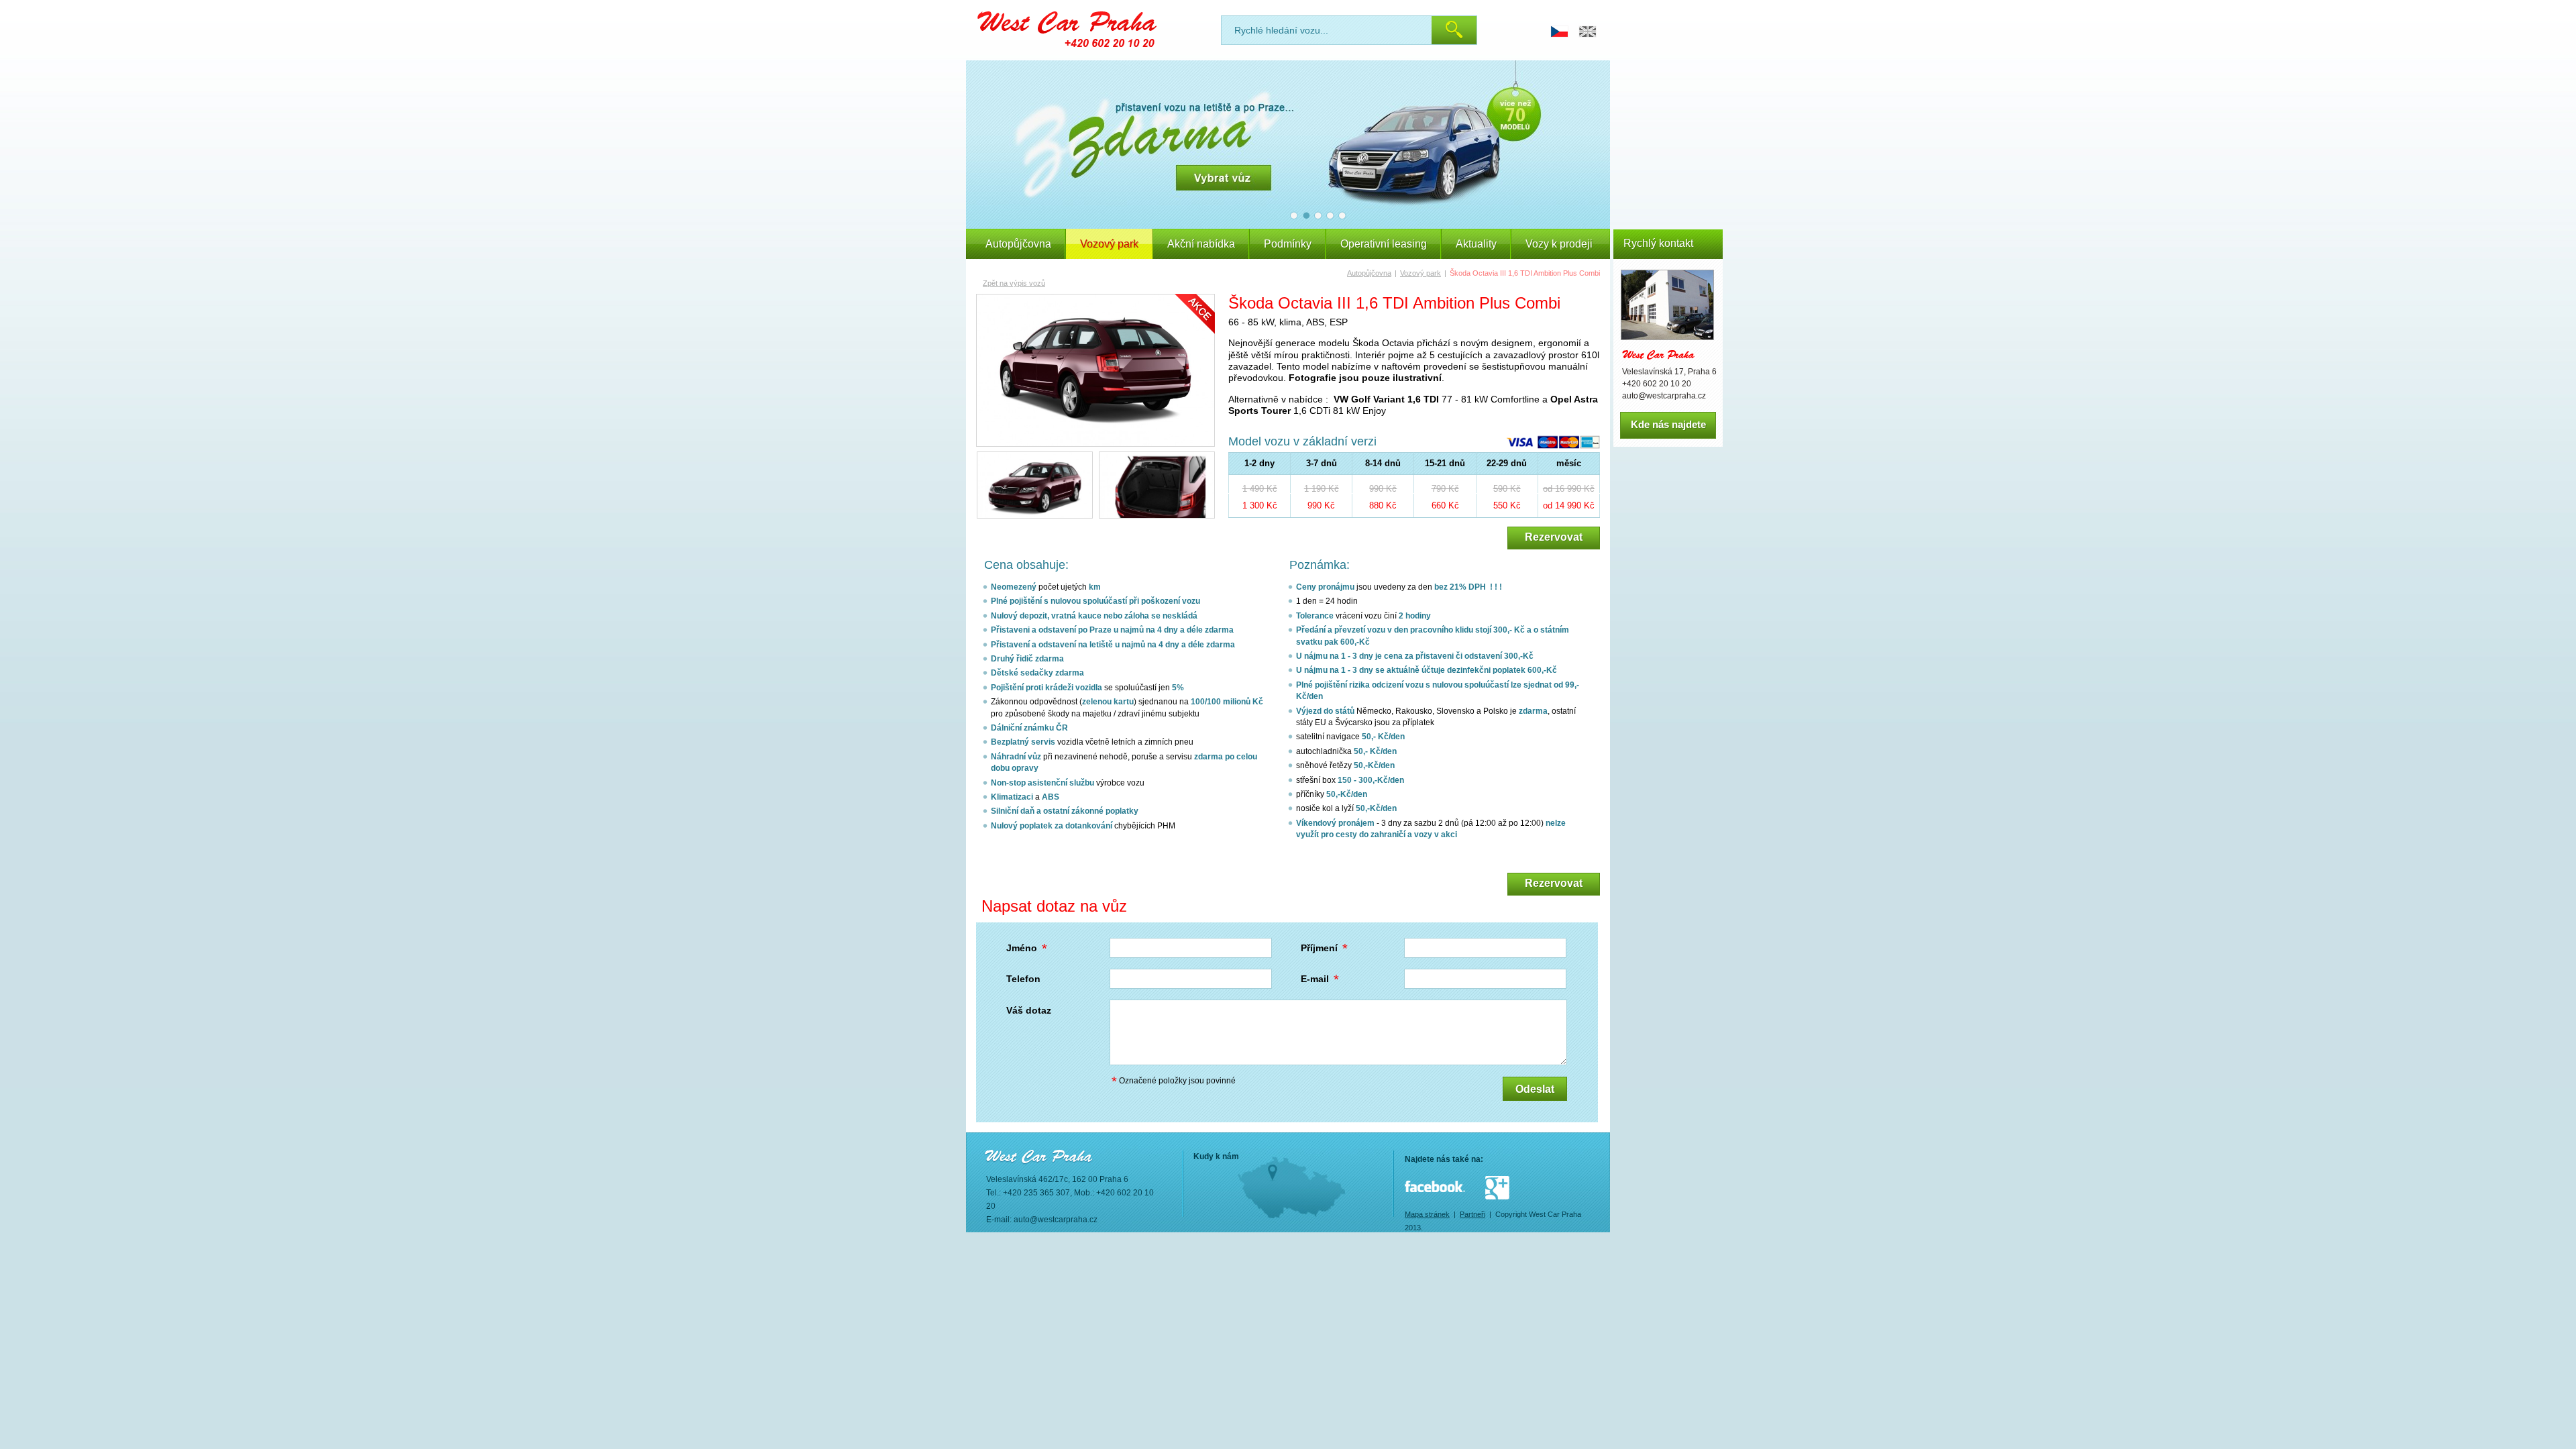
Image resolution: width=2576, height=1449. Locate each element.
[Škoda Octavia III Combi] (1095, 370)
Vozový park (1420, 273)
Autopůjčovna (1018, 244)
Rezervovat (1554, 537)
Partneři (1472, 1214)
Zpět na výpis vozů (1014, 283)
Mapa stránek (1427, 1214)
